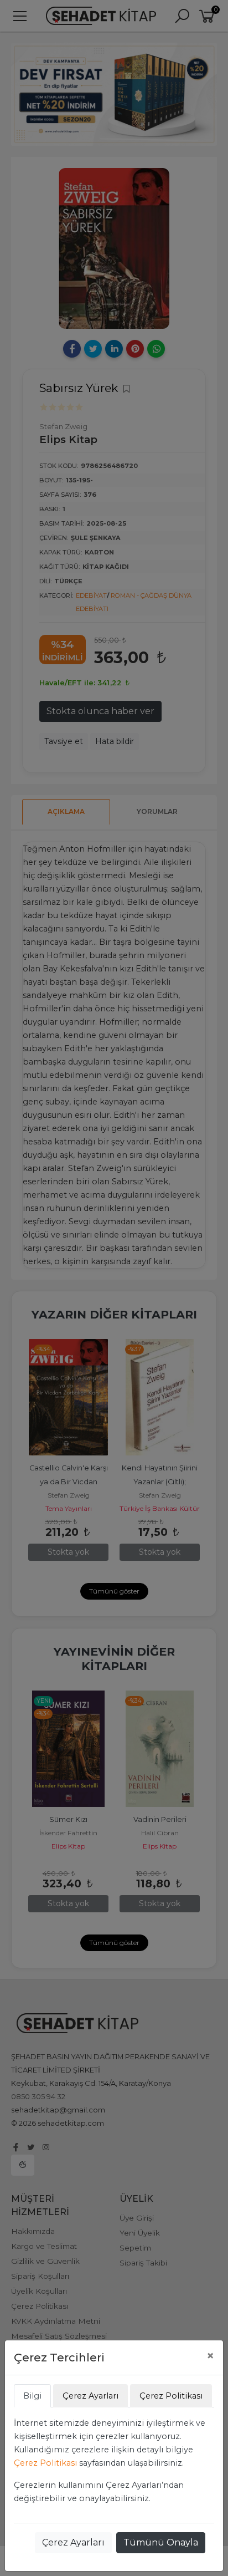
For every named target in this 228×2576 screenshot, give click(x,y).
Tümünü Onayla (161, 2542)
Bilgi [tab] (32, 2396)
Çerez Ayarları (73, 2542)
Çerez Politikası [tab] (171, 2396)
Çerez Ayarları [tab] (90, 2396)
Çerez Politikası (45, 2463)
